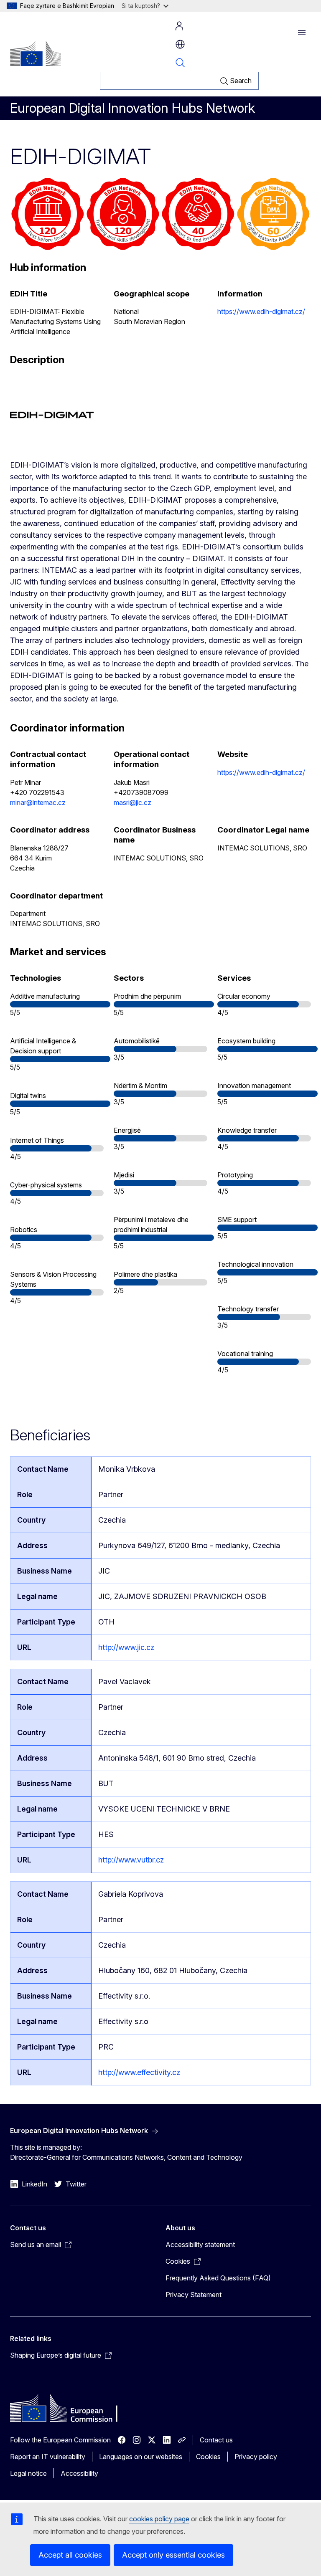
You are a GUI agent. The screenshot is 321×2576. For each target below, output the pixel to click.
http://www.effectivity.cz (139, 2072)
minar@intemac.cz (38, 802)
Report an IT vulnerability (48, 2457)
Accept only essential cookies (173, 2555)
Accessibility (79, 2473)
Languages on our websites (141, 2457)
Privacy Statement (194, 2295)
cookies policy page (159, 2519)
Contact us (216, 2440)
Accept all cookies (70, 2555)
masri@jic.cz (132, 802)
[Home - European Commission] (36, 53)
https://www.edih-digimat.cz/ (261, 311)
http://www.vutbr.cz (131, 1860)
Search (180, 63)
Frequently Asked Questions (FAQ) (218, 2278)
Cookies (208, 2457)
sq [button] (180, 44)
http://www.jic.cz (126, 1647)
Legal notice (28, 2473)
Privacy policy (256, 2457)
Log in (179, 26)
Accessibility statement (200, 2245)
